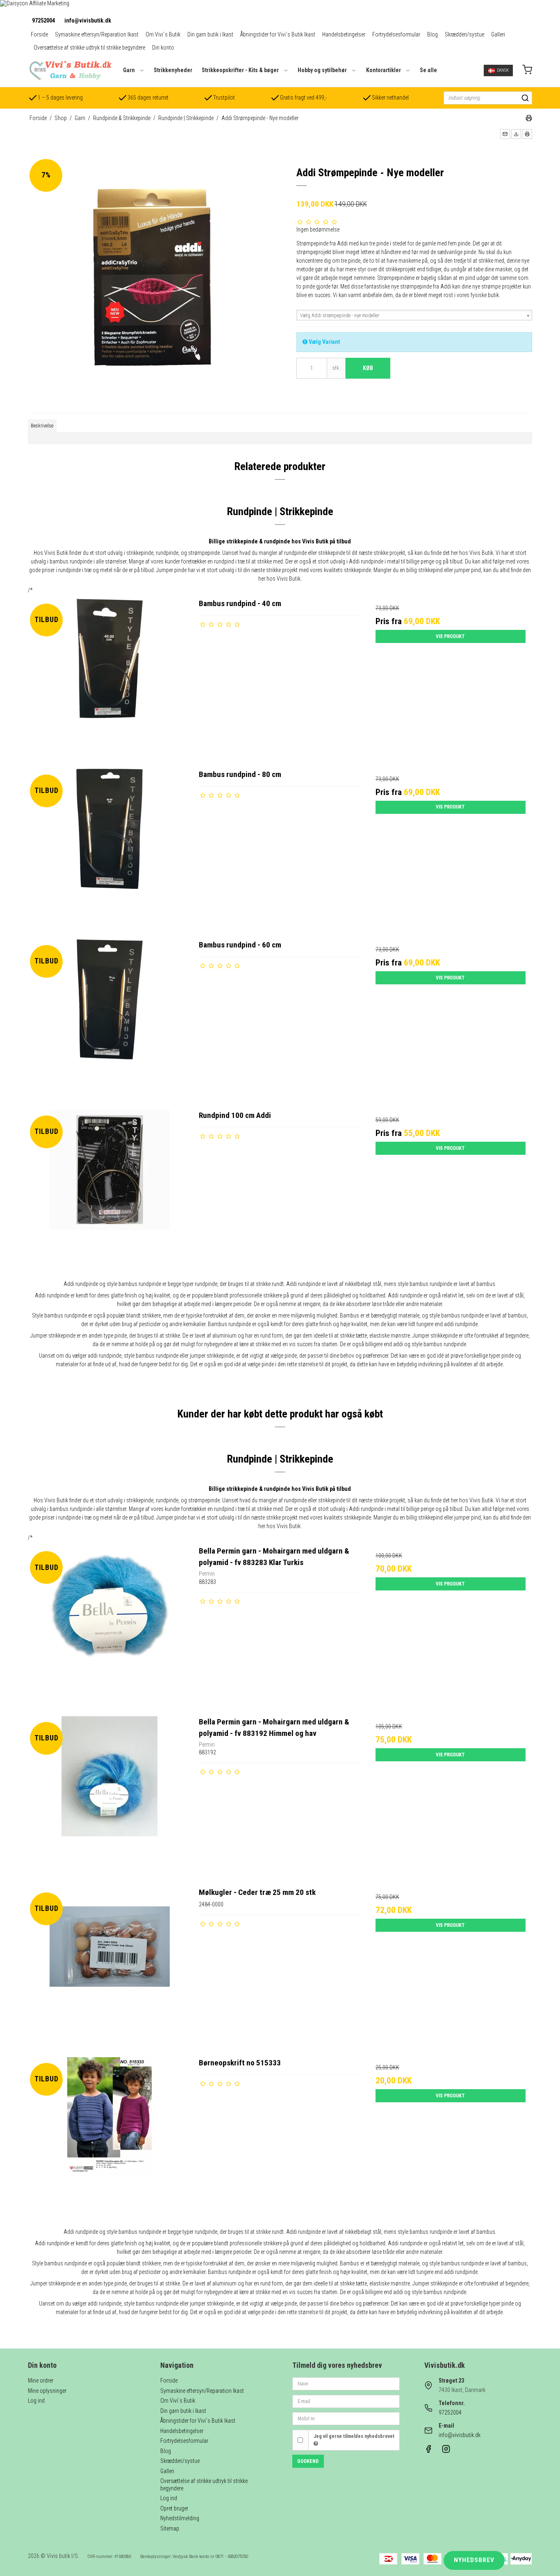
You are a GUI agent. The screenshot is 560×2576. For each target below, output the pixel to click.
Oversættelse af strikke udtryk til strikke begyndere (89, 48)
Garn (129, 70)
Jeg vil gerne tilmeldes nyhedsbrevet (354, 2436)
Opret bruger (174, 2508)
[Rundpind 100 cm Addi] (109, 1191)
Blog (433, 34)
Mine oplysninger (47, 2391)
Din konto (163, 48)
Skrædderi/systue (464, 34)
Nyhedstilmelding (180, 2518)
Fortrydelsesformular (396, 34)
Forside (39, 34)
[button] (505, 134)
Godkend (308, 2461)
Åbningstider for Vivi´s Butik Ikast (278, 34)
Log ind (36, 2401)
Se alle (428, 70)
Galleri (498, 34)
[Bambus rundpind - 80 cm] (109, 850)
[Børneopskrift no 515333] (109, 2138)
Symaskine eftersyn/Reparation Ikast (97, 34)
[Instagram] (446, 2451)
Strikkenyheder (173, 70)
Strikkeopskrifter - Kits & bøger (240, 70)
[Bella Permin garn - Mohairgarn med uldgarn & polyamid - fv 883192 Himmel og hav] (109, 1797)
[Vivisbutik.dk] (70, 70)
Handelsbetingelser (344, 34)
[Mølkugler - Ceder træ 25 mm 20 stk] (109, 1968)
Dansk (503, 70)
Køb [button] (368, 368)
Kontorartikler (384, 70)
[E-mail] (346, 2401)
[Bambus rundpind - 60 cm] (109, 1020)
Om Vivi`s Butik (163, 34)
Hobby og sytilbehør (322, 70)
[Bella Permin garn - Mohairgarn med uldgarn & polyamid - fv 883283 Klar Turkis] (109, 1626)
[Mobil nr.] (346, 2418)
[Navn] (346, 2383)
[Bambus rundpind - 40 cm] (109, 679)
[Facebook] (428, 2451)
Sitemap (170, 2528)
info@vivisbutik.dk (88, 20)
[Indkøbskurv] (527, 71)
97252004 (43, 20)
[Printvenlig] (529, 119)
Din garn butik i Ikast (210, 34)
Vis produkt (450, 636)
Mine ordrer (41, 2381)
